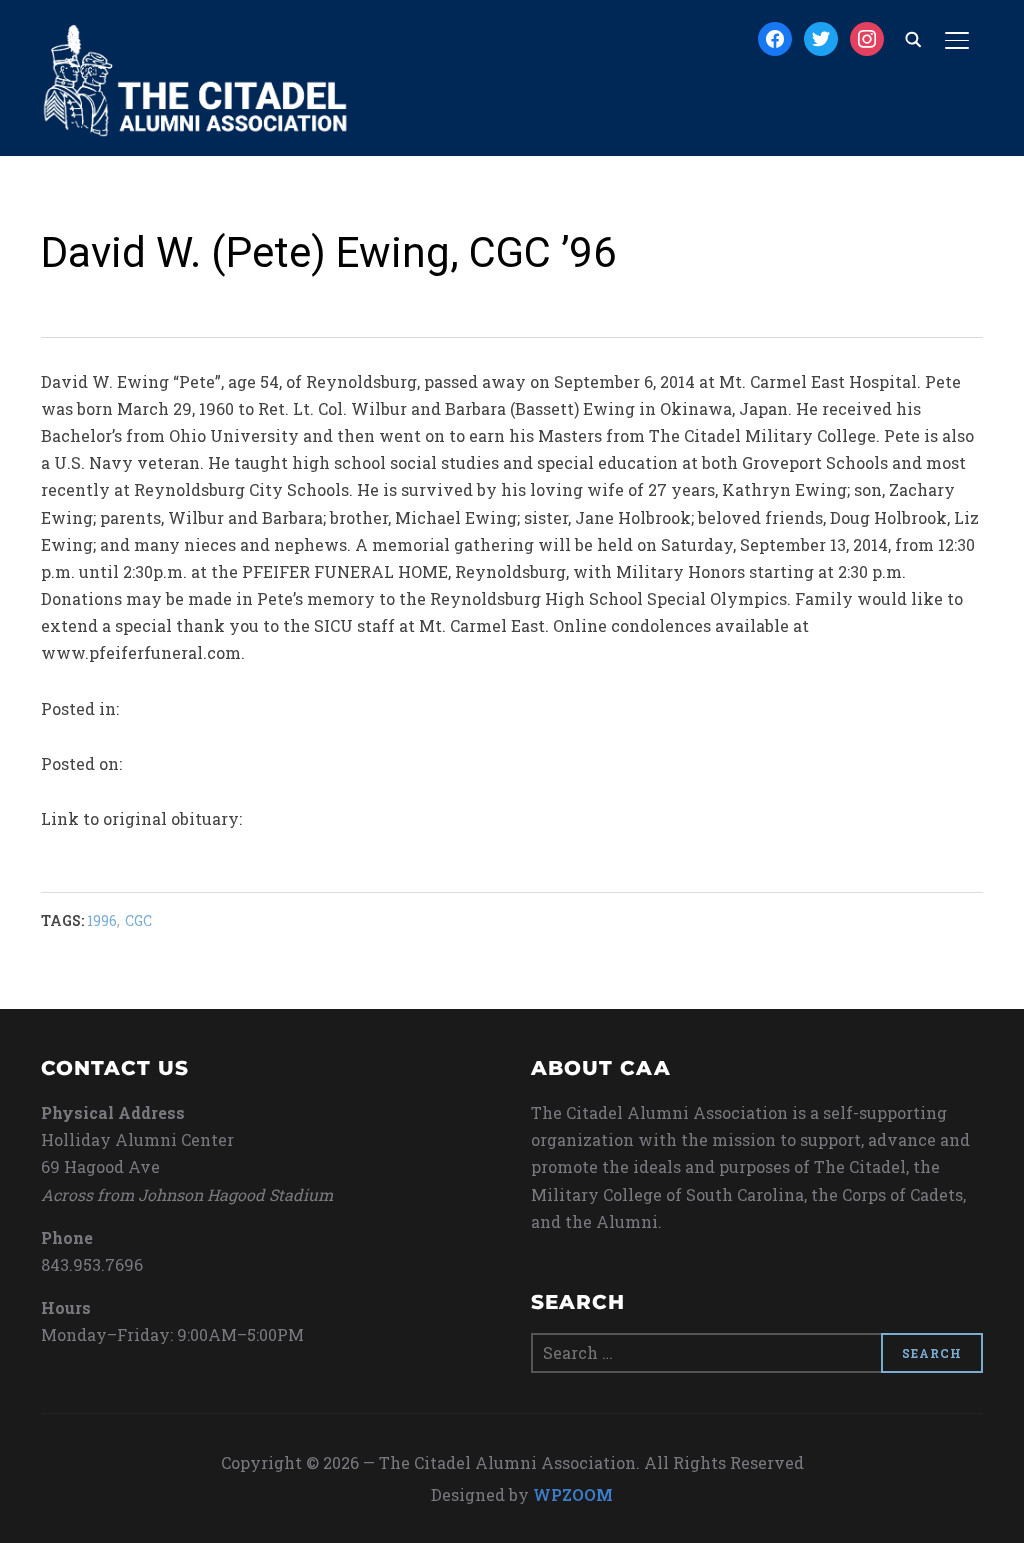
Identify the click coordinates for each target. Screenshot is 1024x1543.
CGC (138, 920)
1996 (102, 920)
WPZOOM (573, 1494)
